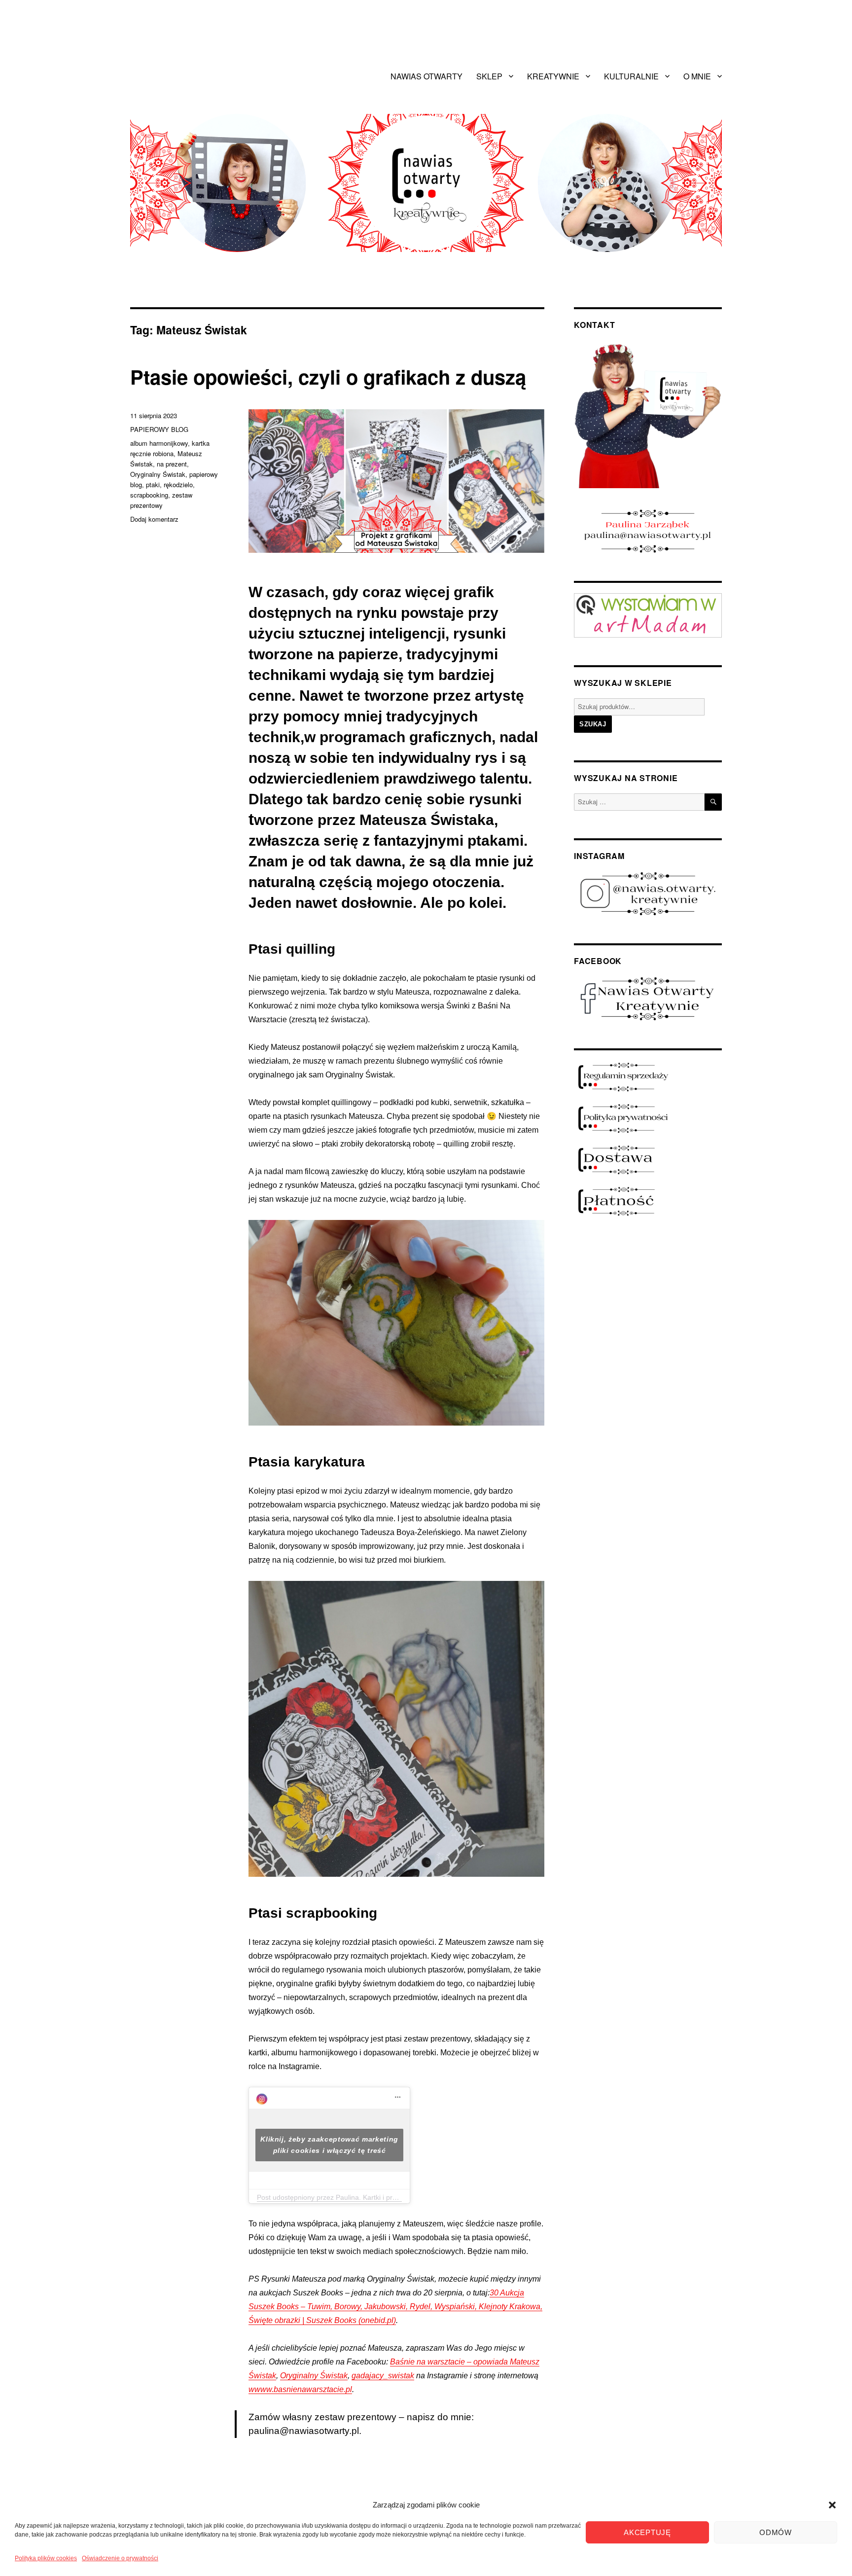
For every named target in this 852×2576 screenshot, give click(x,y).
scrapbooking (149, 495)
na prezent (172, 464)
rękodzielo (178, 484)
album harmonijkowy (159, 443)
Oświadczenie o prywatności (120, 2558)
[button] (832, 2505)
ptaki (153, 484)
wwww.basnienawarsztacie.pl (300, 2389)
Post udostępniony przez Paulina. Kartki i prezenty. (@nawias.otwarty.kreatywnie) (383, 2197)
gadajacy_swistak (383, 2376)
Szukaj (593, 724)
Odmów (776, 2532)
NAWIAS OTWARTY (426, 76)
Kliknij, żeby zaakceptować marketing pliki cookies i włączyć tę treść (329, 2145)
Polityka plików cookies (46, 2558)
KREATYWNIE (553, 76)
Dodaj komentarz (154, 519)
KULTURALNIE (631, 76)
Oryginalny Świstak (314, 2376)
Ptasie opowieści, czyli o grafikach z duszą (328, 376)
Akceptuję (647, 2532)
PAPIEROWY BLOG (159, 429)
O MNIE (697, 76)
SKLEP (489, 76)
